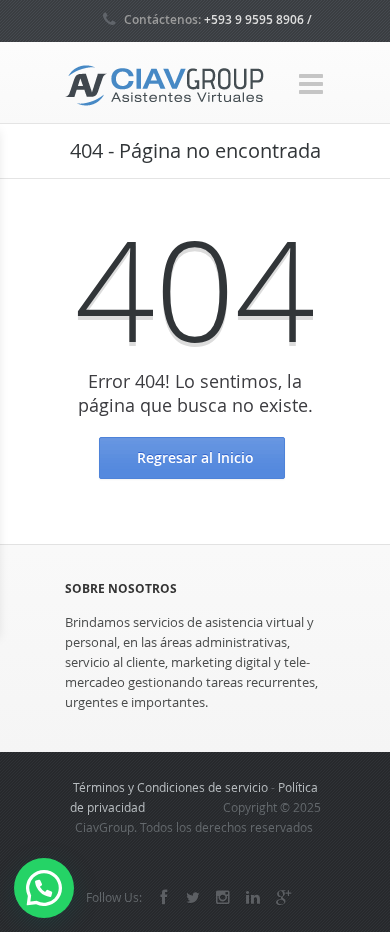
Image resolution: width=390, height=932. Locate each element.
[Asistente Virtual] (165, 83)
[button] (44, 888)
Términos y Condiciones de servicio (170, 787)
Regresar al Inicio (195, 457)
